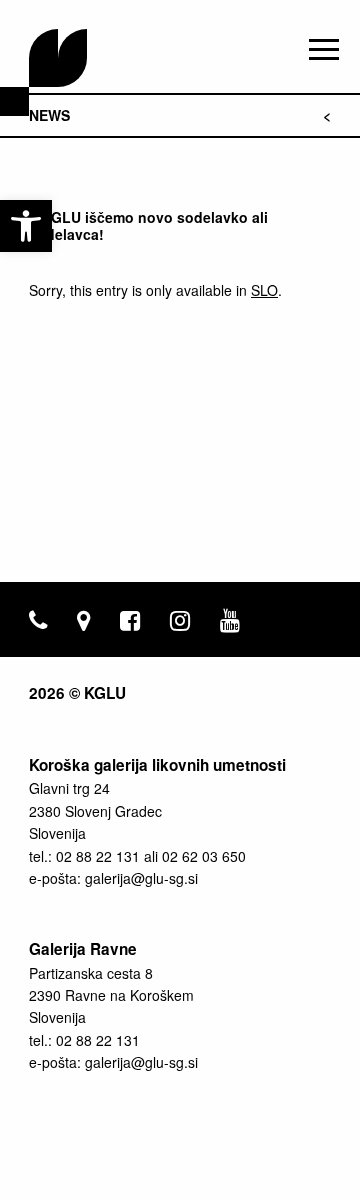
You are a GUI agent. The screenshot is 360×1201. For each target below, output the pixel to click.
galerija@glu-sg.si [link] (141, 878)
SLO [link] (264, 290)
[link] (26, 226)
